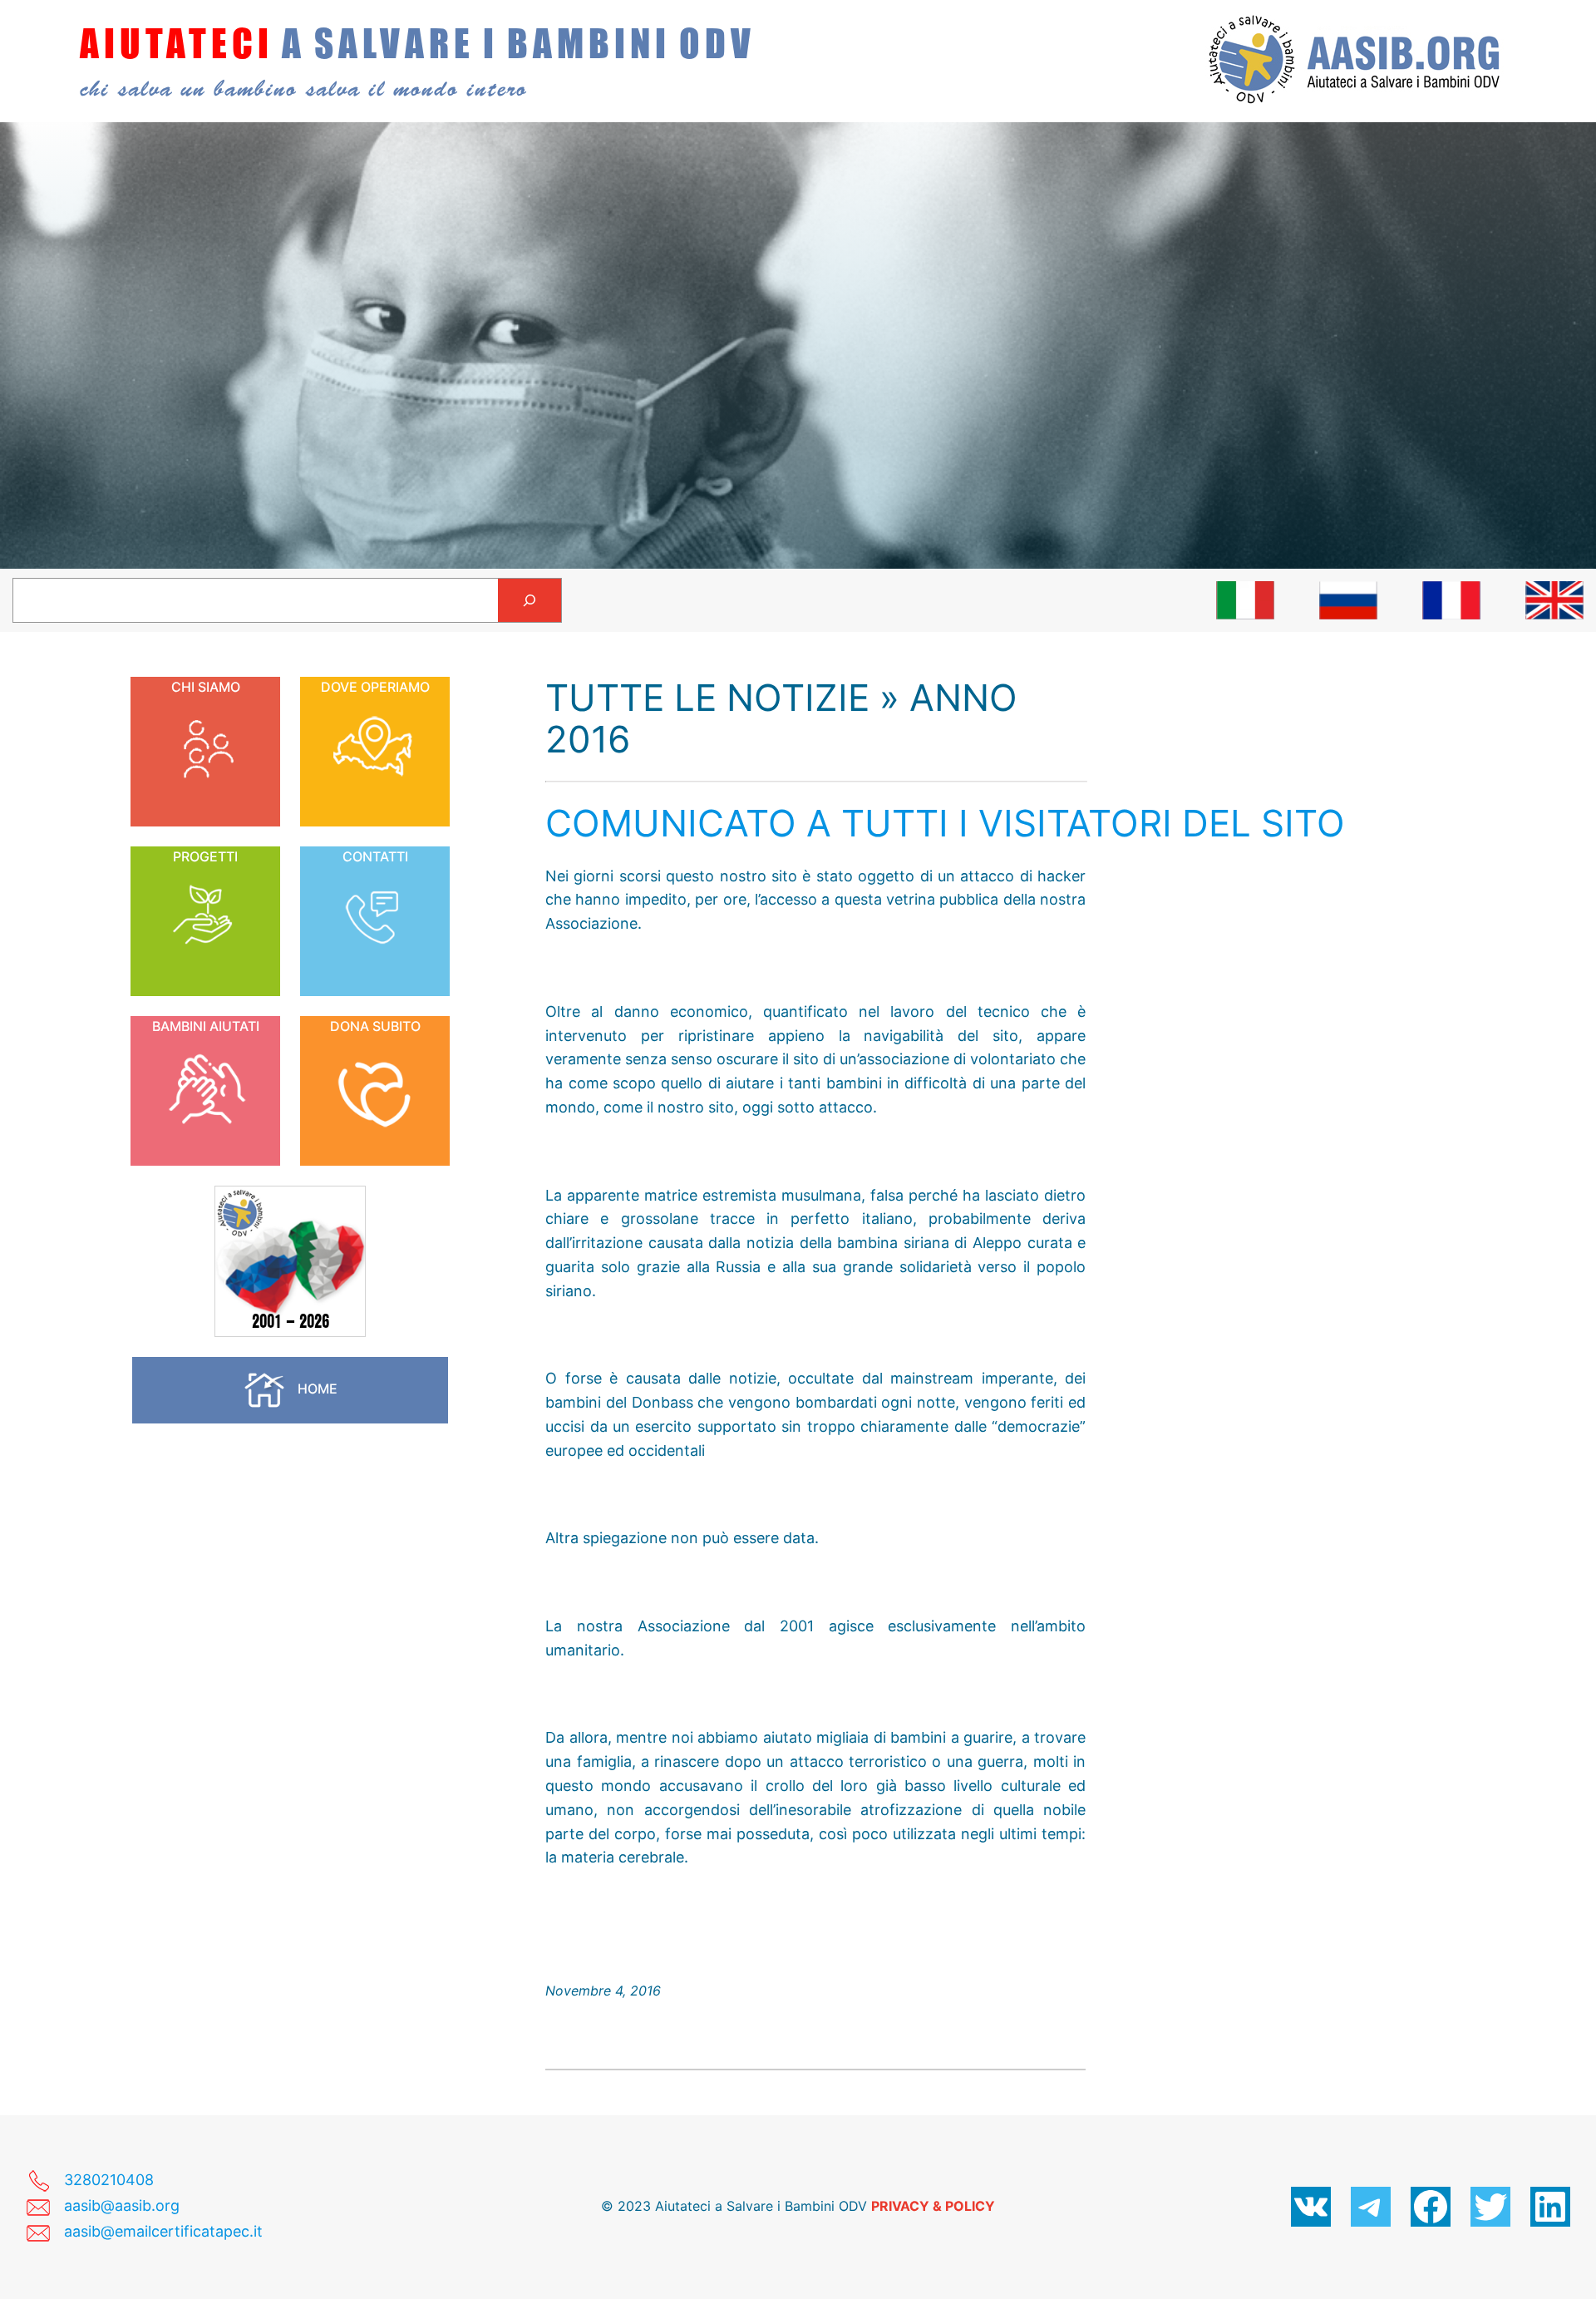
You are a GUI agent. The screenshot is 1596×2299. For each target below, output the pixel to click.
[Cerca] (530, 600)
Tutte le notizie (707, 698)
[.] (1245, 600)
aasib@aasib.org (122, 2205)
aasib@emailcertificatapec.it (163, 2231)
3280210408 (109, 2180)
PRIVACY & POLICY (933, 2206)
